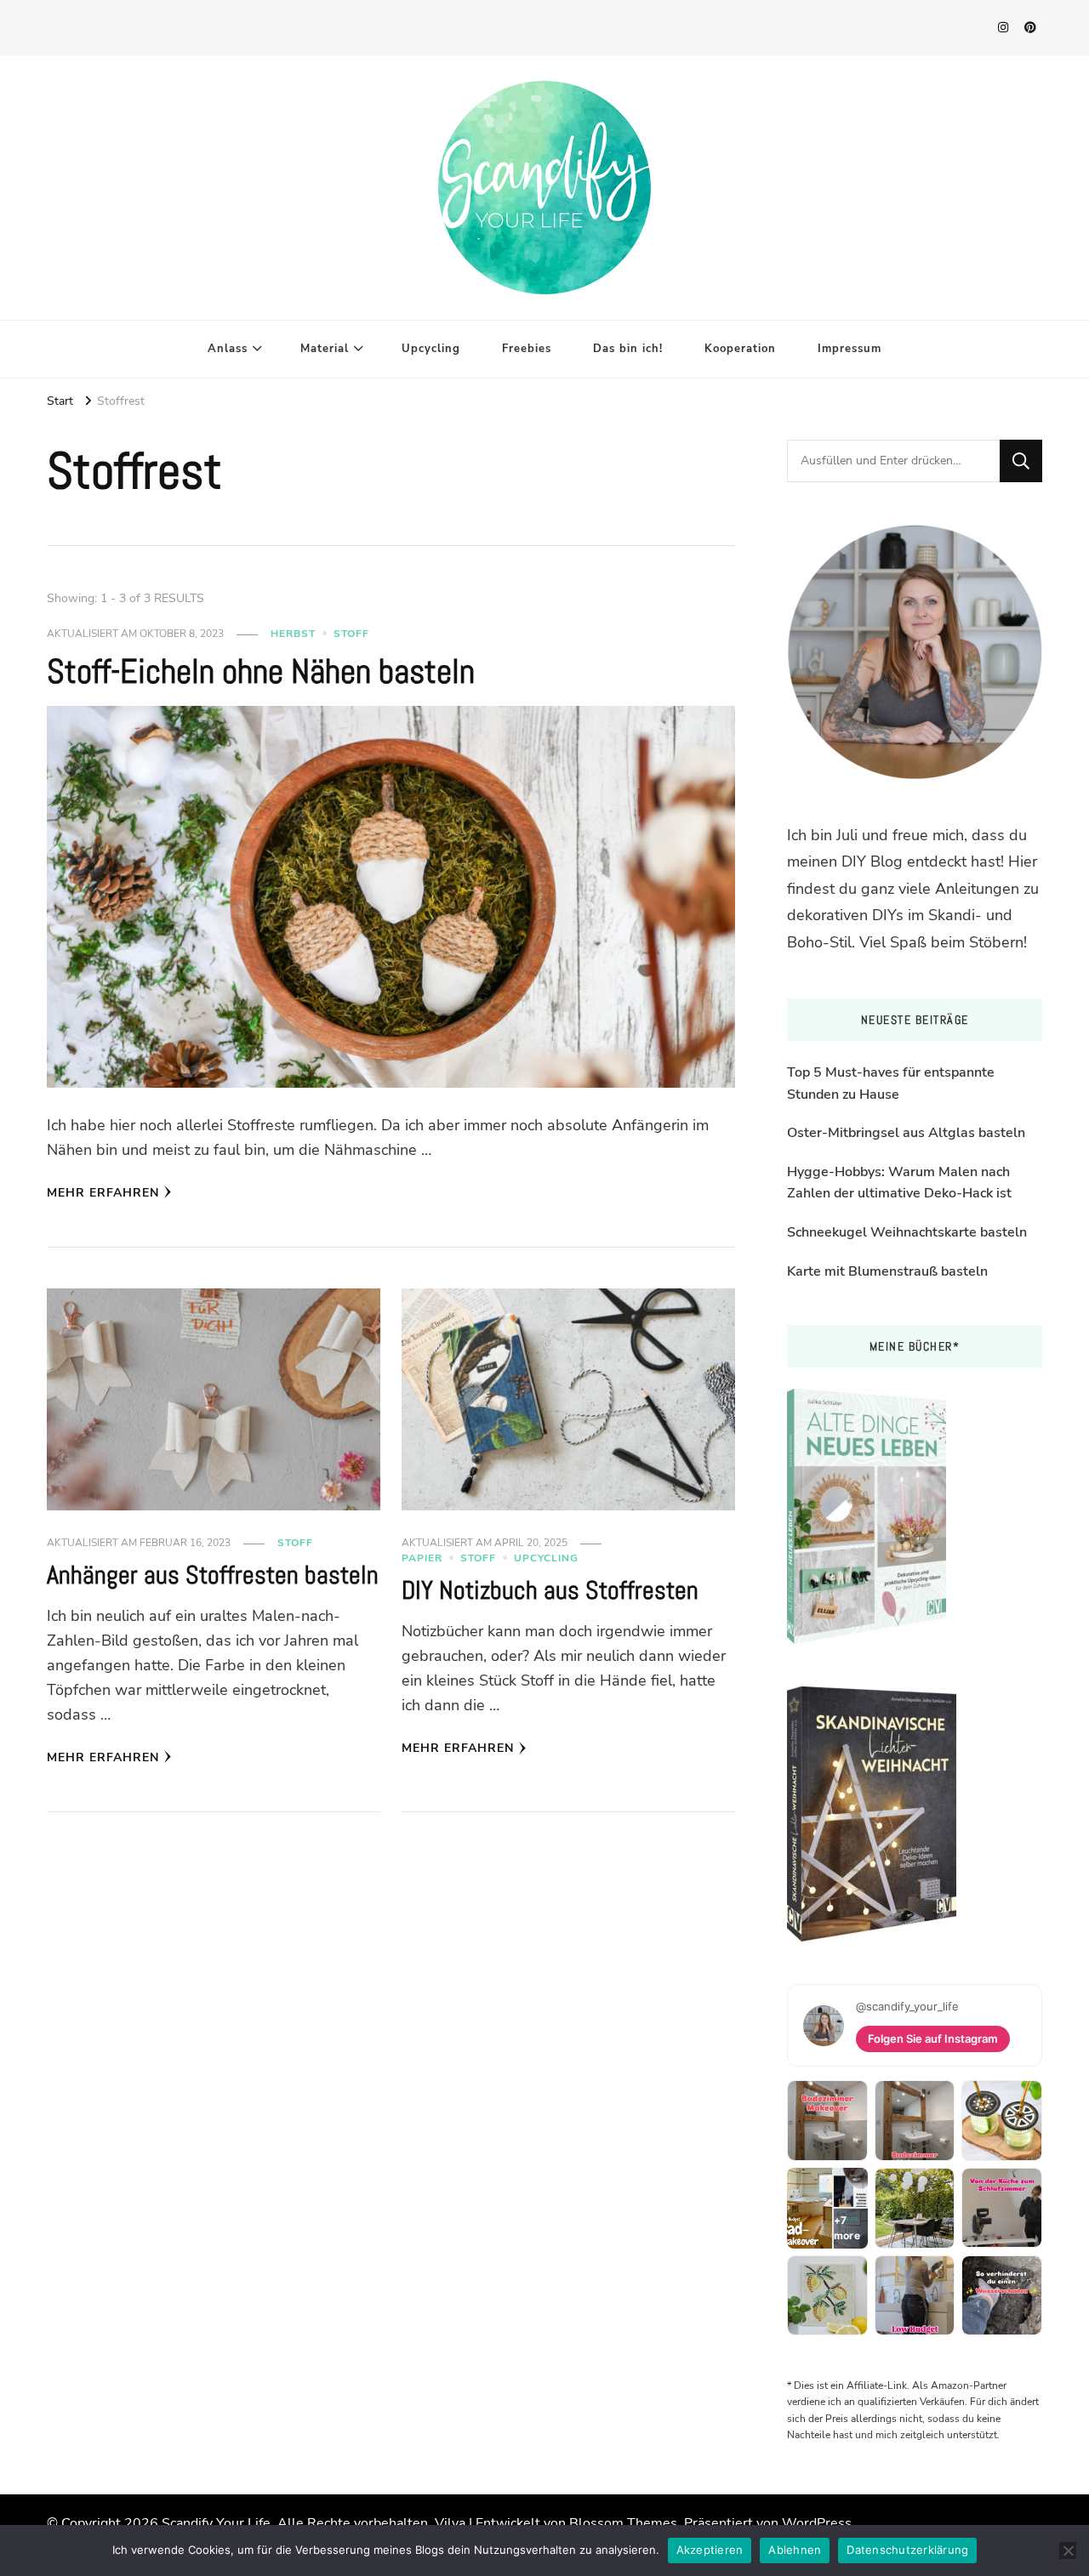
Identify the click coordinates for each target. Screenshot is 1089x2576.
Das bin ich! (628, 349)
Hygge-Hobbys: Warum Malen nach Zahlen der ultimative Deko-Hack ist (899, 1183)
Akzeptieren (710, 2550)
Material (325, 349)
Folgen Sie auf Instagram (933, 2039)
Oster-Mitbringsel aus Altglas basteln (906, 1133)
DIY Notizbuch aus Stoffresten (550, 1590)
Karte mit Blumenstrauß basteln (887, 1271)
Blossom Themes (623, 2523)
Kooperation (740, 349)
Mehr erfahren (103, 1193)
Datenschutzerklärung (907, 2550)
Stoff (351, 634)
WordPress (817, 2523)
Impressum (850, 349)
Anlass (228, 349)
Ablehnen (795, 2550)
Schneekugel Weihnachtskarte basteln (907, 1232)
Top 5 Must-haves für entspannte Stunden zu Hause (891, 1083)
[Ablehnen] (1068, 2550)
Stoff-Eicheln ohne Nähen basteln (261, 671)
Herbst (293, 634)
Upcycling (431, 349)
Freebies (527, 349)
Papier (422, 1558)
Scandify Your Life (216, 2523)
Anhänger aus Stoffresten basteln (213, 1575)
